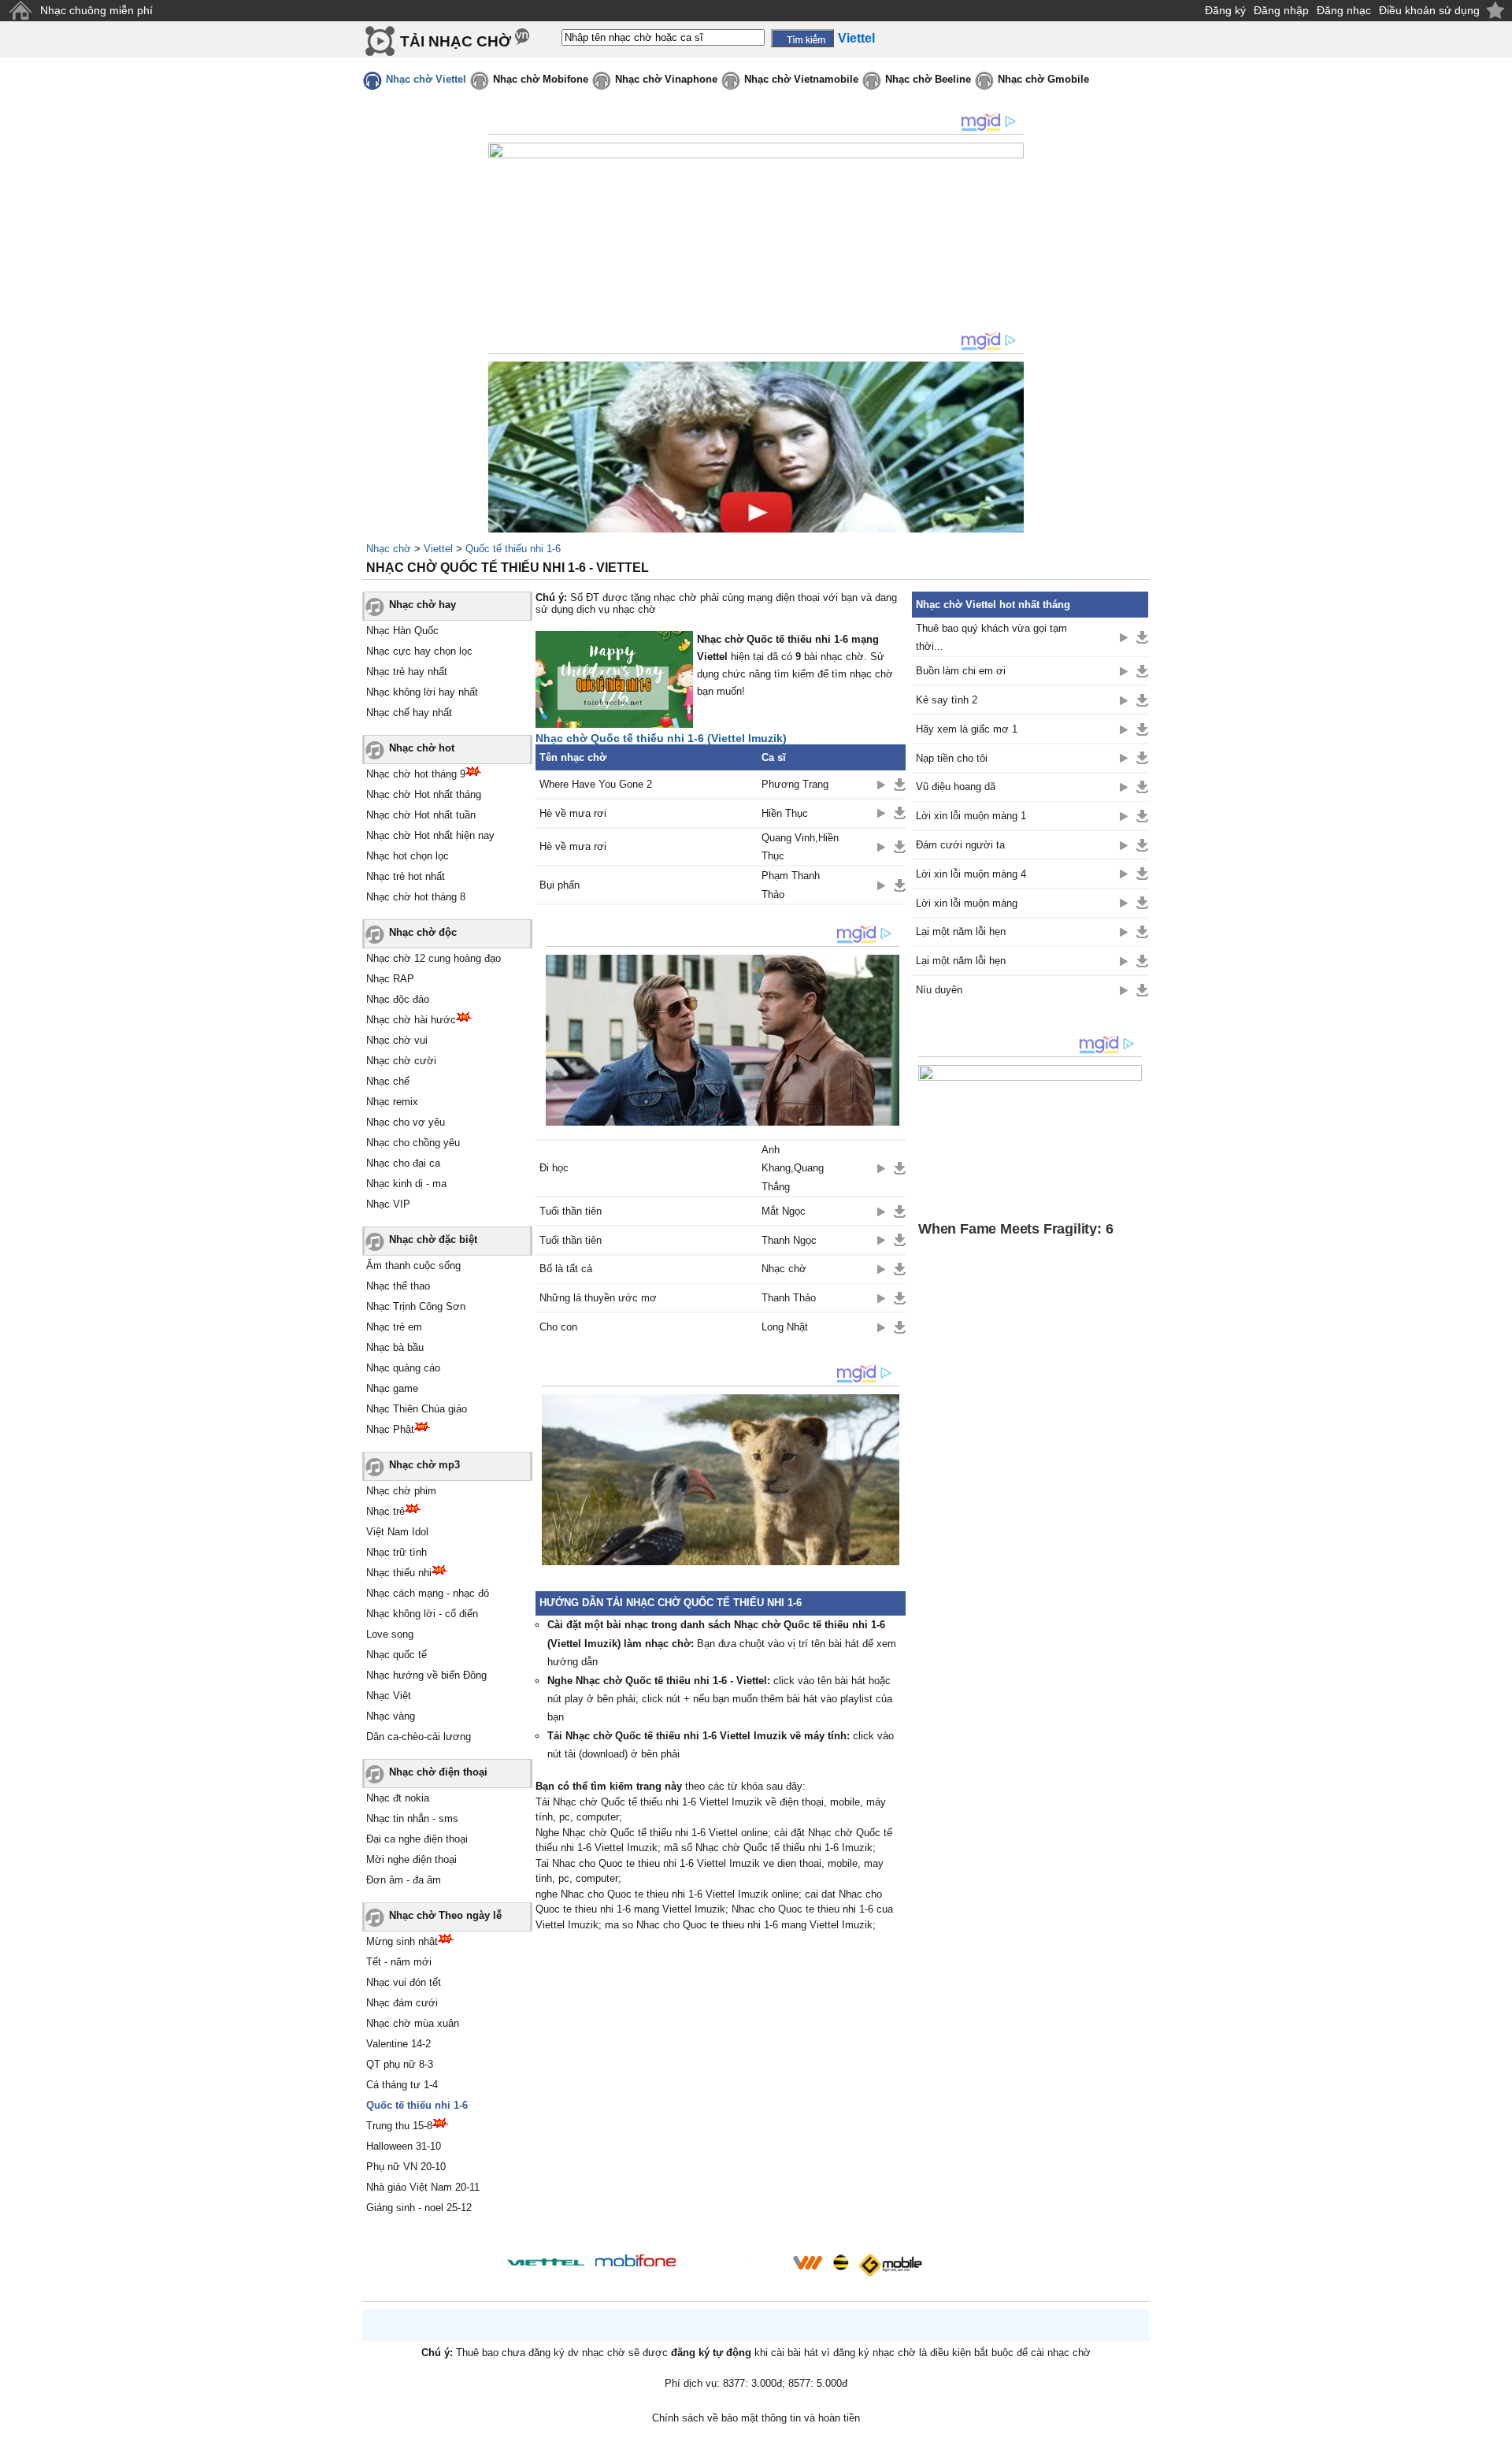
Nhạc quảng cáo (403, 1368)
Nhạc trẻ (385, 1511)
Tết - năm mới (399, 1962)
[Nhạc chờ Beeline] (840, 2262)
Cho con (558, 1327)
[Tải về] (900, 785)
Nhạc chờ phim (401, 1491)
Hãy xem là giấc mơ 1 (967, 729)
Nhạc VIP (388, 1204)
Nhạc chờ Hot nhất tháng (424, 794)
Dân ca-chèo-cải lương (419, 1737)
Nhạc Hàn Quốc (402, 631)
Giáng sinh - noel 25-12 (419, 2208)
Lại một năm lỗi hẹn (961, 931)
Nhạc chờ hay (422, 605)
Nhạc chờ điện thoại (438, 1772)
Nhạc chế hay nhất (409, 712)
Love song (390, 1634)
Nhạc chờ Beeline (928, 79)
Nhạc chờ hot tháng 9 (416, 774)
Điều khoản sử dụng (1429, 10)
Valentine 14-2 (398, 2044)
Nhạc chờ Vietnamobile (801, 79)
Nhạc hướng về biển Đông (426, 1675)
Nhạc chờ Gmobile (1043, 79)
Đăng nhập (1281, 10)
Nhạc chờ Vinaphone (666, 79)
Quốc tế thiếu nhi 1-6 (513, 549)
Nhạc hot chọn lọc (408, 856)
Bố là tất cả (566, 1269)
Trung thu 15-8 (399, 2126)
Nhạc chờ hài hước (411, 1020)
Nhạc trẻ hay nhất (407, 672)
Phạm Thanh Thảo (791, 885)
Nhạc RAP (390, 979)
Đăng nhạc (1344, 10)
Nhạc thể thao (398, 1286)
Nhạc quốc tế (397, 1655)
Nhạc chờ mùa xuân (413, 2023)
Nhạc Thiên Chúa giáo (417, 1409)
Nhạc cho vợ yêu (406, 1122)
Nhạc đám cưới (402, 2003)
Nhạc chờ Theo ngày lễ (445, 1915)
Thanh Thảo (789, 1298)
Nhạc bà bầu (395, 1347)
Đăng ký (1225, 10)
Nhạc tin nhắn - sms (412, 1818)
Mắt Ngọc (784, 1211)
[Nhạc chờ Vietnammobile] (807, 2262)
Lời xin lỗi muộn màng (967, 903)
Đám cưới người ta (960, 845)
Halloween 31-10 (404, 2146)
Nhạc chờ (389, 549)
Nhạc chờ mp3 (424, 1465)
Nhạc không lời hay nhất (422, 692)
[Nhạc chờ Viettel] (546, 2262)
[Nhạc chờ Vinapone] (735, 2267)
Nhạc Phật (390, 1429)
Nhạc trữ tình (397, 1552)
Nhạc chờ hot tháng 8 (416, 897)
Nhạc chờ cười (401, 1061)
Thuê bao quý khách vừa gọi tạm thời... (991, 637)
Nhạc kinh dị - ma (406, 1184)
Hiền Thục (785, 813)
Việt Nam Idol (397, 1532)
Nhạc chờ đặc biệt (433, 1239)
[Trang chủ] (20, 11)
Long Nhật (785, 1327)
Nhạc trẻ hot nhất (406, 876)
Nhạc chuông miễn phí (96, 10)
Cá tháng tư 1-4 (402, 2085)
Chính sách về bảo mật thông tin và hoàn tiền (756, 2418)
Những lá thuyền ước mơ (598, 1298)
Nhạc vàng (391, 1716)
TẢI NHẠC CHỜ (456, 41)
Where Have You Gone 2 (596, 784)
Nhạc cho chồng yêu (413, 1143)
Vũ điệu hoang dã (956, 787)
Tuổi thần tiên (571, 1211)
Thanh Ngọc (789, 1240)
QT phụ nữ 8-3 (400, 2064)
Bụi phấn (560, 885)
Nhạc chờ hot (422, 748)
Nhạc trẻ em (394, 1327)
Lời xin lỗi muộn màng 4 (971, 874)
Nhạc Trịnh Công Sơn (416, 1306)
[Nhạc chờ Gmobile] (890, 2265)
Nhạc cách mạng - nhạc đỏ (428, 1593)
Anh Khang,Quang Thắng (793, 1168)
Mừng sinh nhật (402, 1941)
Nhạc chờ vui (397, 1040)
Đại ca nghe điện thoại (417, 1839)
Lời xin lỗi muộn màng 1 (971, 816)
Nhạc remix (392, 1102)
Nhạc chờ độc (423, 932)
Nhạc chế (388, 1081)
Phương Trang (795, 784)
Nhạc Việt (389, 1696)
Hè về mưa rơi (573, 813)
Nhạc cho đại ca (403, 1163)
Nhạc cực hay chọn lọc (419, 651)
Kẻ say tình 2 (947, 700)
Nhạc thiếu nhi (399, 1573)
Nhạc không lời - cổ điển (422, 1614)
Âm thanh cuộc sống (413, 1265)
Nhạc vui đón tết (404, 1982)
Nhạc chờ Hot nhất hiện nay (430, 835)
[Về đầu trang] (1496, 2422)
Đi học (554, 1168)
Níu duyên (939, 990)
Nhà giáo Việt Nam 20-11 (423, 2187)
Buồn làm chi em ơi (961, 671)
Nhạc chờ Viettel (426, 79)
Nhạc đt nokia (398, 1798)
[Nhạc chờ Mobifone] (636, 2262)
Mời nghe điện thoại (411, 1859)
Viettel (438, 549)
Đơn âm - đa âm (404, 1880)
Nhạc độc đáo (398, 999)
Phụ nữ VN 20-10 (406, 2167)
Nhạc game (392, 1388)
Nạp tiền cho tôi (952, 758)
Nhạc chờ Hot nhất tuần (421, 815)
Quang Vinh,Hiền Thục (800, 847)
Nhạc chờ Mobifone (541, 79)
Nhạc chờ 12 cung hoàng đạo (434, 958)
